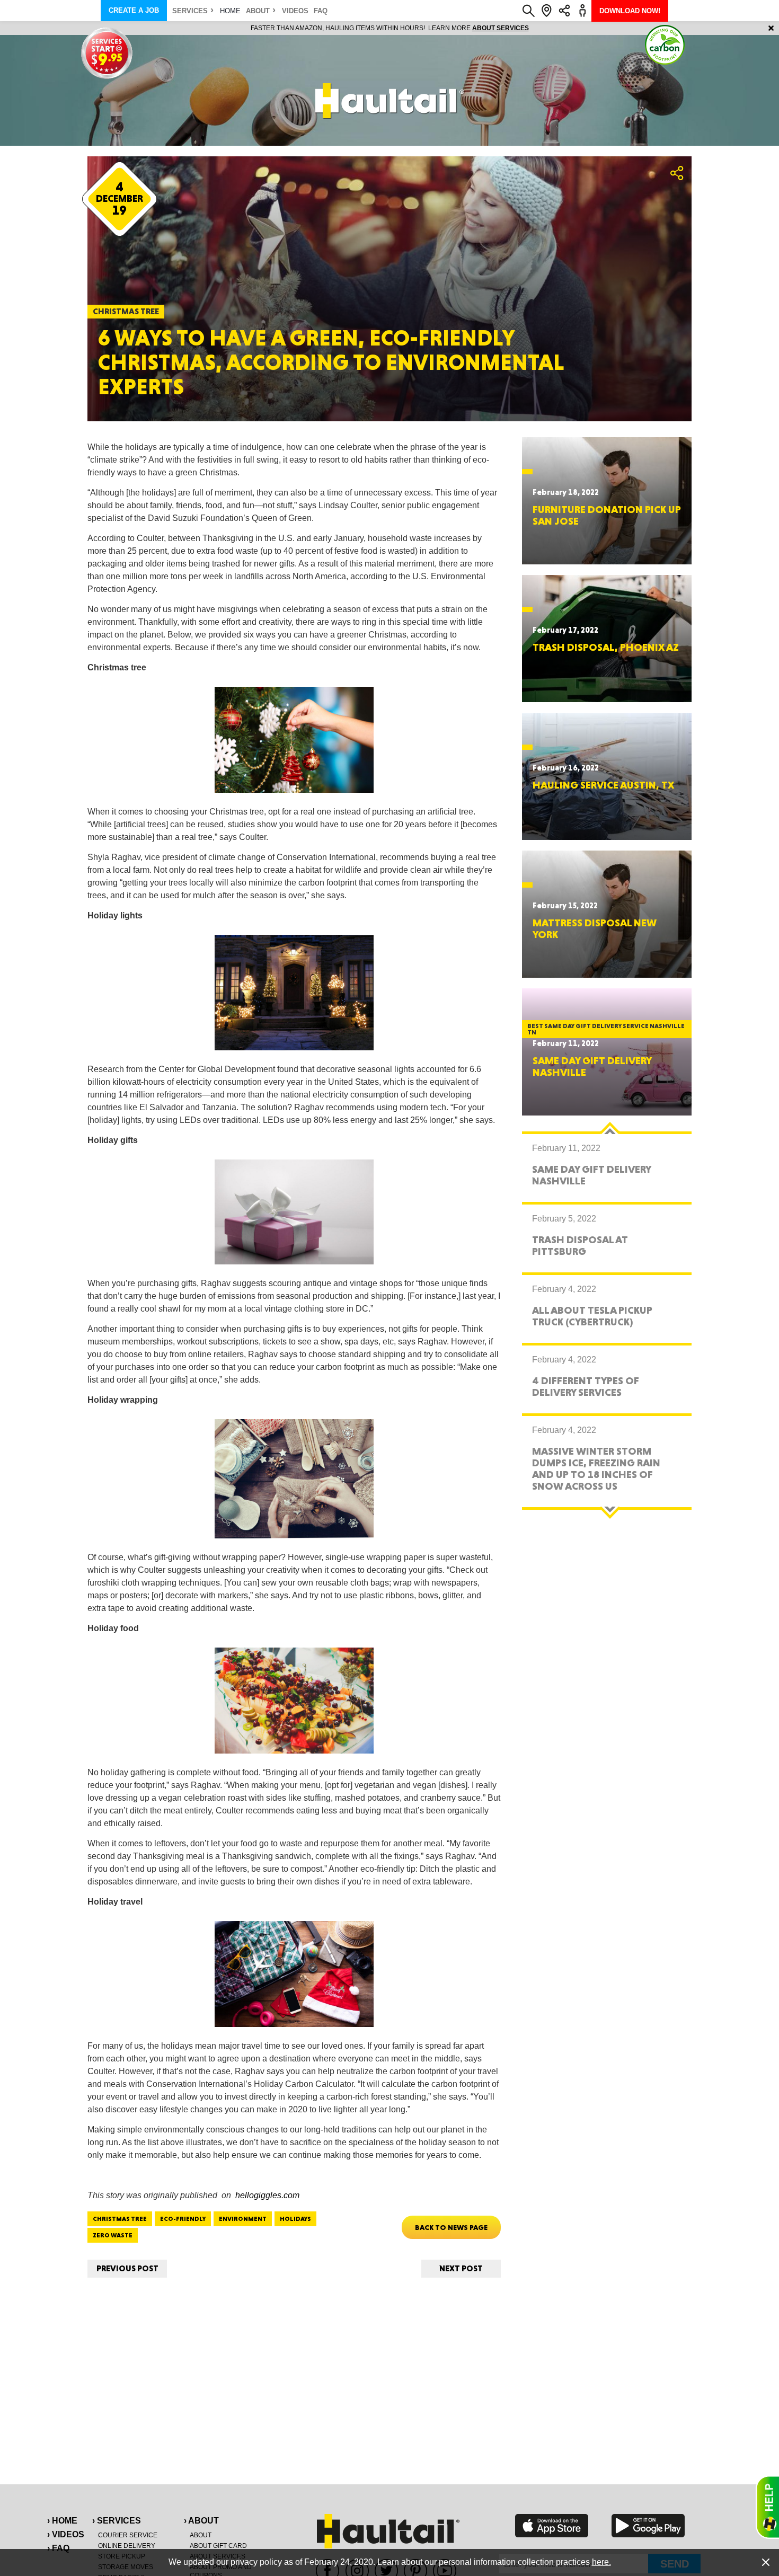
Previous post (127, 2268)
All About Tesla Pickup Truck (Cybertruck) (592, 1316)
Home (230, 11)
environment (243, 2219)
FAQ (321, 11)
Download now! (630, 11)
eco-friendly (183, 2219)
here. (601, 2562)
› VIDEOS (66, 2534)
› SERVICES (117, 2521)
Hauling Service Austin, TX (603, 785)
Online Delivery (127, 2546)
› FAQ (58, 2548)
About (258, 11)
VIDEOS (295, 11)
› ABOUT (201, 2521)
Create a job (134, 10)
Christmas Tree (120, 2219)
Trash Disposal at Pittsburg (580, 1245)
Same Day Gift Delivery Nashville (592, 1066)
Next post (461, 2268)
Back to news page (451, 2227)
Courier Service (128, 2535)
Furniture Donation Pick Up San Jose (607, 515)
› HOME (62, 2521)
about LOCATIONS (535, 28)
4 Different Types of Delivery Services (586, 1386)
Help (767, 2507)
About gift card (218, 2546)
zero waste (113, 2235)
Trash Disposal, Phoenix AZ (606, 647)
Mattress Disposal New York (595, 928)
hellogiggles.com (267, 2195)
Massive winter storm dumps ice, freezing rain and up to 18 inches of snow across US (596, 1468)
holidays (295, 2219)
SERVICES (190, 11)
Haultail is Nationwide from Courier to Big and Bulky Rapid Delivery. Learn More (390, 28)
